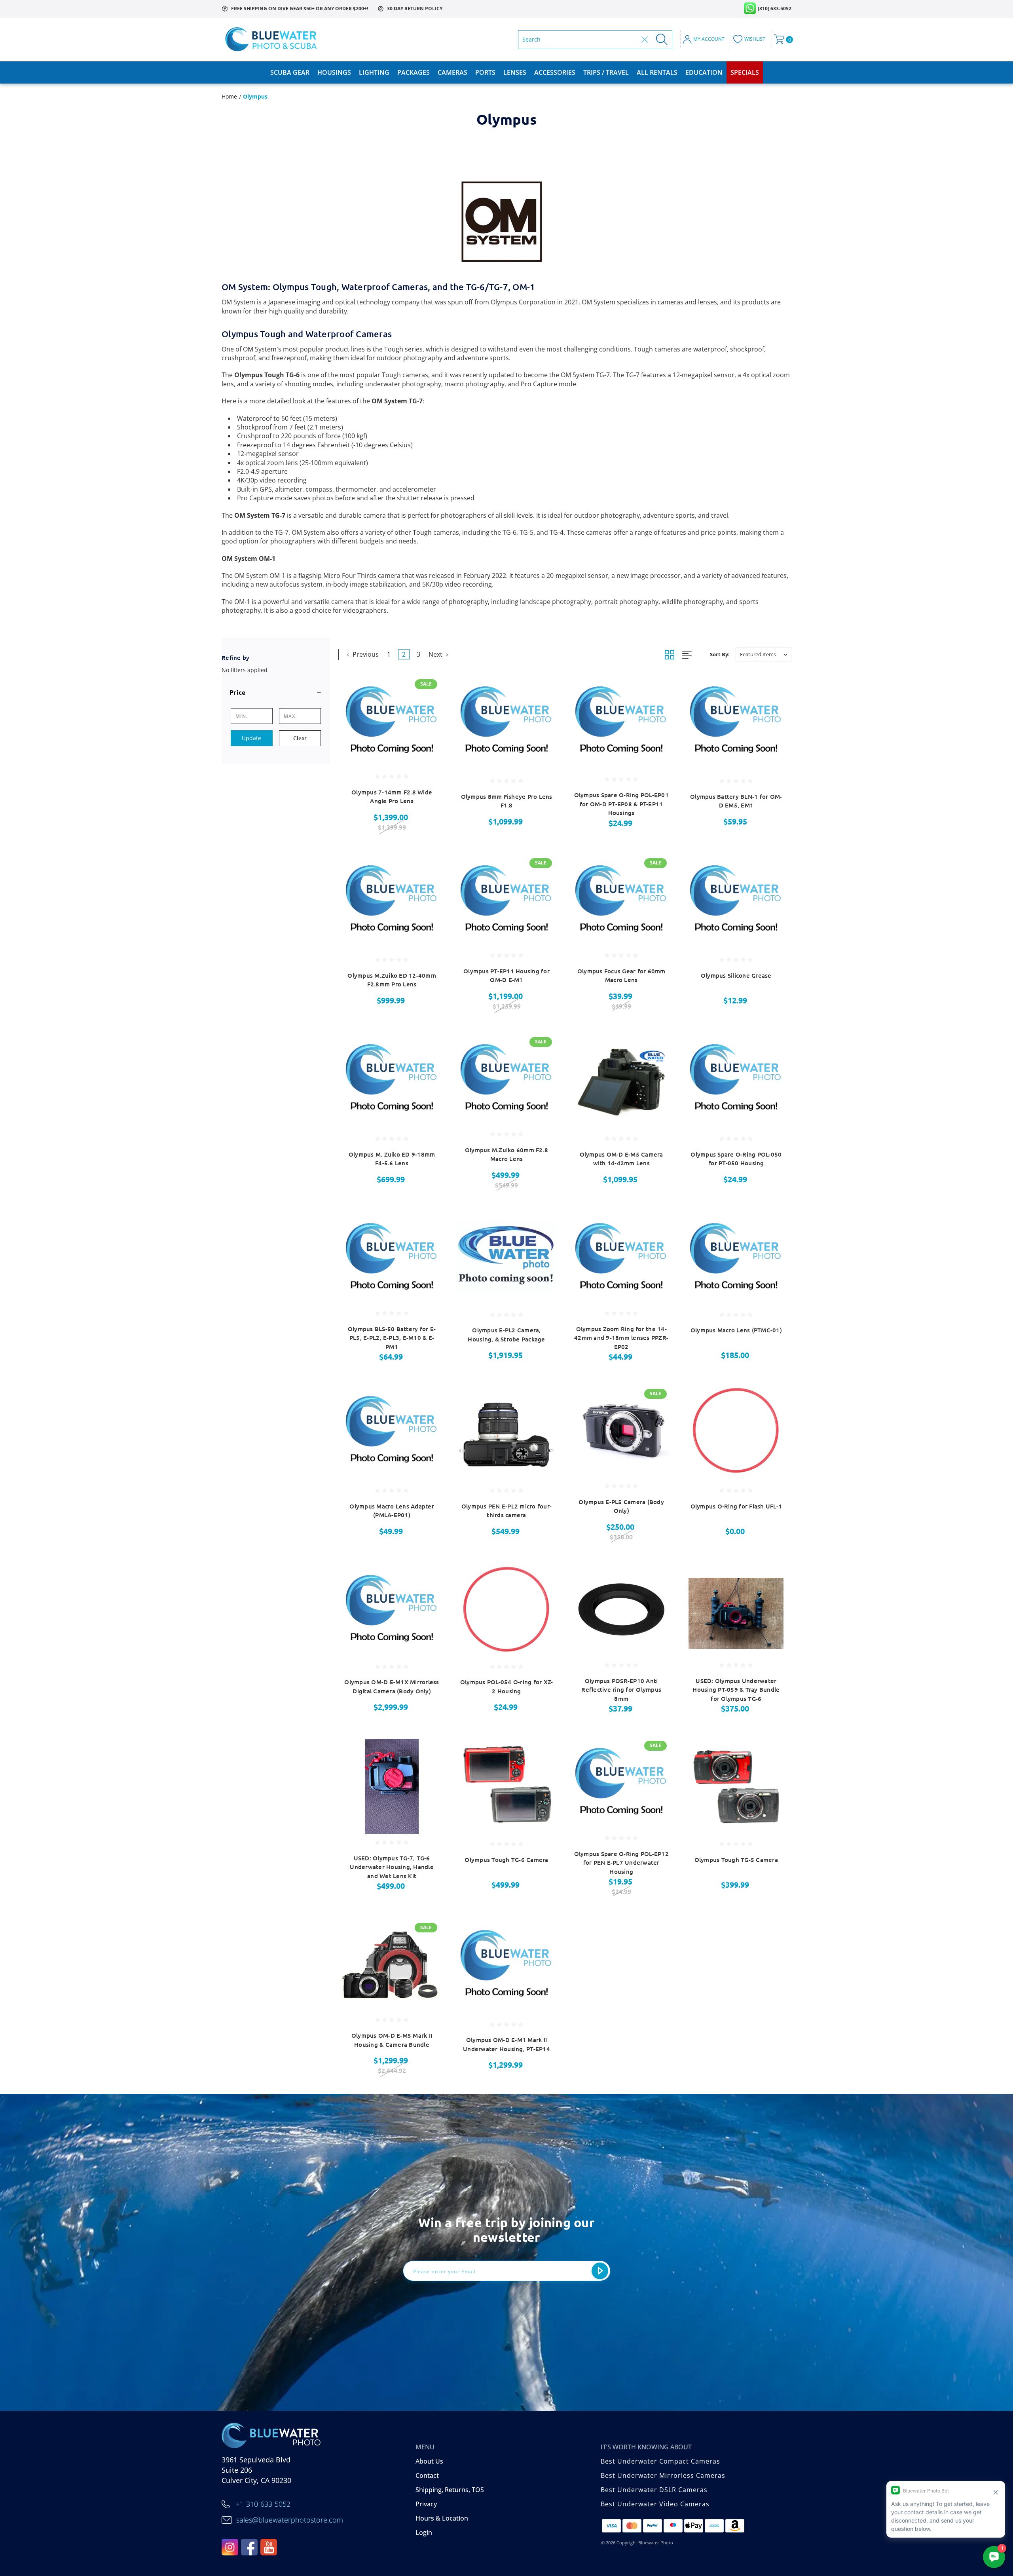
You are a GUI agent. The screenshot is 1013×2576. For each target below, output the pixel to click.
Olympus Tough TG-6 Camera (506, 1860)
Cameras (452, 72)
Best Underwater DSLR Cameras (654, 2490)
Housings (334, 72)
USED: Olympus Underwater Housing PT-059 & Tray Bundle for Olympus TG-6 (736, 1690)
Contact (427, 2475)
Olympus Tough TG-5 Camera (736, 1860)
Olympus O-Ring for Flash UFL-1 (736, 1506)
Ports (485, 72)
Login (424, 2532)
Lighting (374, 72)
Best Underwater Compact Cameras (660, 2461)
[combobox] (580, 40)
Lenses (515, 72)
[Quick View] (427, 689)
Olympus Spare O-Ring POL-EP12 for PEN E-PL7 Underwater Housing (621, 1863)
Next (436, 654)
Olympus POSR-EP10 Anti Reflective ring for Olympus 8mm (621, 1690)
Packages (414, 72)
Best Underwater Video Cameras (655, 2504)
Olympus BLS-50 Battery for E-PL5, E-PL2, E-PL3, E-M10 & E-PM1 (392, 1338)
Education (704, 72)
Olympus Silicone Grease (736, 975)
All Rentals (657, 72)
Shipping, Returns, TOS (450, 2490)
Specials (745, 72)
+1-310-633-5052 (263, 2504)
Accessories (555, 72)
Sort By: (720, 654)
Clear (300, 738)
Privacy (426, 2504)
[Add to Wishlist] (427, 710)
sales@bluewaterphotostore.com (290, 2520)
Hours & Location (442, 2518)
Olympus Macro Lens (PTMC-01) (736, 1330)
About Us (429, 2461)
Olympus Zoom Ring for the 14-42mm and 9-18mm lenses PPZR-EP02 (621, 1338)
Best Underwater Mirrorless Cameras (663, 2475)
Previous (365, 654)
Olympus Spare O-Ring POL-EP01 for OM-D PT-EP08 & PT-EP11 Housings (621, 804)
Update (251, 738)
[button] (276, 692)
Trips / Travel (606, 72)
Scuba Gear (290, 72)
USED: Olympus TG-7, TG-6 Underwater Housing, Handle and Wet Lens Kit (392, 1867)
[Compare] (427, 730)
